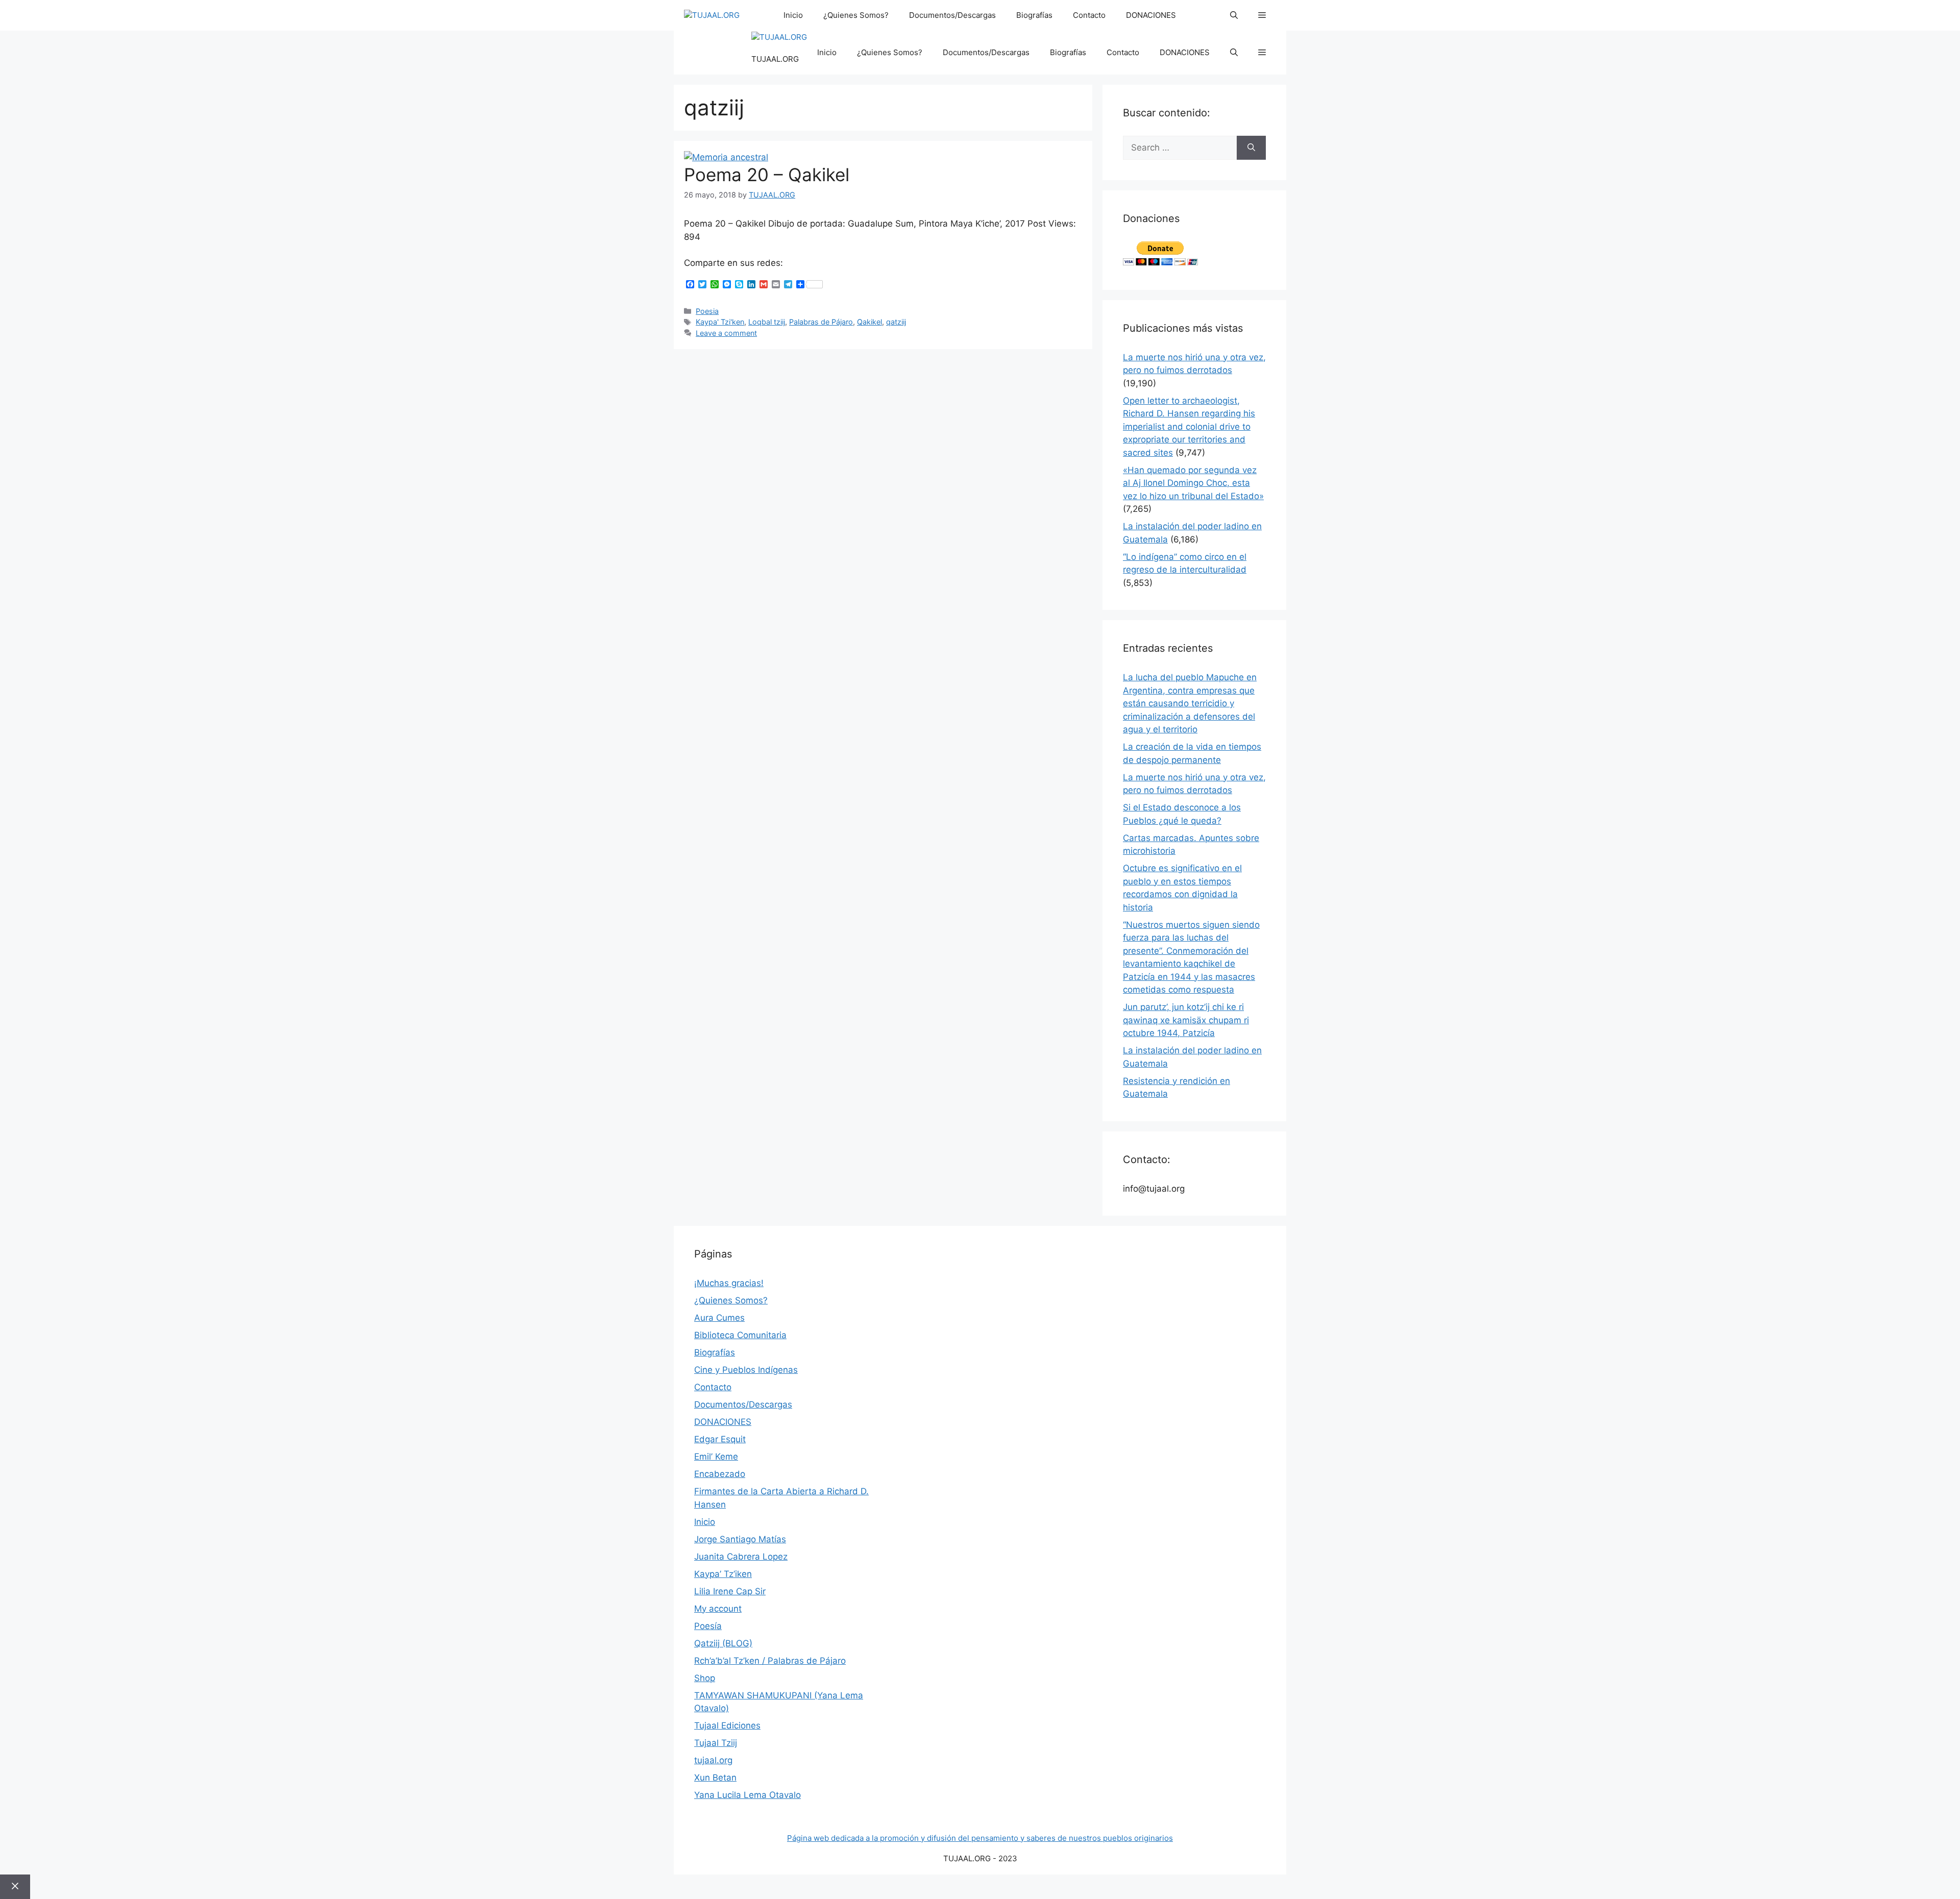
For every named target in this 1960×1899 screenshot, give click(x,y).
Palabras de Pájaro (821, 322)
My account (718, 1609)
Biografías (1034, 15)
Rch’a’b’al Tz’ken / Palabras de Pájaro (770, 1661)
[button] (1234, 15)
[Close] (15, 1887)
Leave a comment (726, 333)
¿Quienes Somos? (856, 15)
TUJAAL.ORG (775, 59)
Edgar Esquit (720, 1439)
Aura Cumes (719, 1318)
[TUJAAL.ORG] (712, 16)
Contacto (1089, 15)
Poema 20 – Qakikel (767, 175)
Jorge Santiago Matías (740, 1539)
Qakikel (869, 322)
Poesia (707, 311)
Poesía (708, 1626)
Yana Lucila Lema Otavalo (748, 1795)
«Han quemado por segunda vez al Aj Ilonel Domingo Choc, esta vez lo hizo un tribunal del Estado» (1193, 483)
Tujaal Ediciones (727, 1725)
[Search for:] (1180, 148)
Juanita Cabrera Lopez (741, 1557)
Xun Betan (715, 1778)
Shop (705, 1678)
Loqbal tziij (767, 322)
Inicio (793, 15)
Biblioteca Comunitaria (740, 1335)
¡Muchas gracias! (729, 1283)
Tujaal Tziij (716, 1743)
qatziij (896, 322)
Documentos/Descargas (952, 15)
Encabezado (720, 1474)
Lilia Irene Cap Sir (730, 1591)
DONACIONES (1151, 15)
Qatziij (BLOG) (723, 1643)
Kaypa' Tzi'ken (720, 322)
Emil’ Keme (716, 1457)
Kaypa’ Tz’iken (723, 1574)
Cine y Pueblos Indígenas (746, 1370)
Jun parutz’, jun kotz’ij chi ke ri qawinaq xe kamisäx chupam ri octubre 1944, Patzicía (1186, 1020)
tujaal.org (713, 1760)
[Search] (1251, 148)
